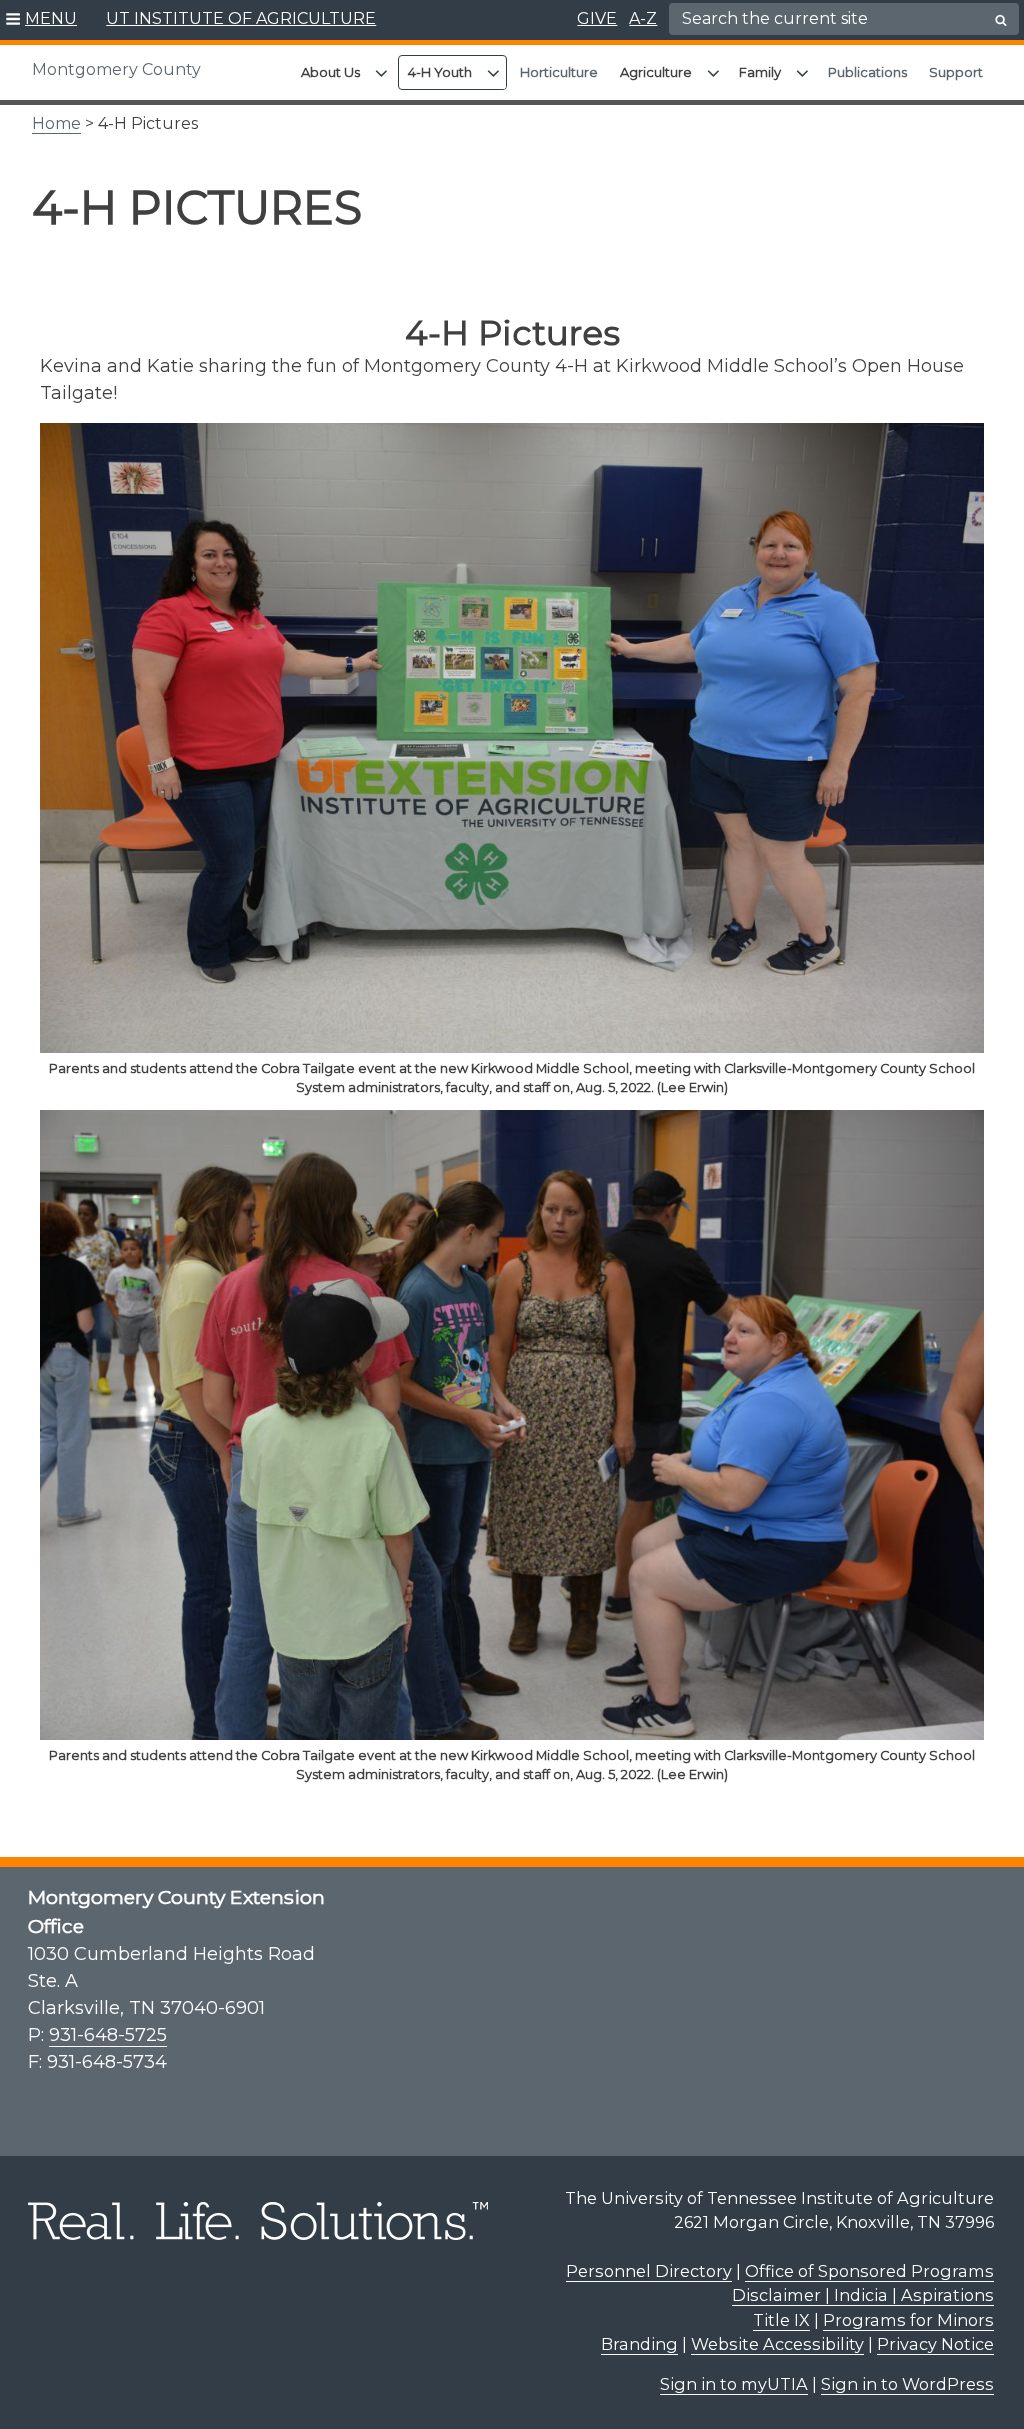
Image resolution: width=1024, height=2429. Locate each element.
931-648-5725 (108, 2035)
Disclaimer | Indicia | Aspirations (863, 2295)
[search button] (1001, 20)
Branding (639, 2344)
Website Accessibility (777, 2344)
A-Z (643, 18)
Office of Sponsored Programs (869, 2271)
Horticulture (559, 72)
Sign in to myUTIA (734, 2384)
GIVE (597, 18)
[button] (41, 20)
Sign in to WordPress (907, 2384)
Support (956, 72)
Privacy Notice (935, 2344)
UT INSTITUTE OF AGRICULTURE (241, 18)
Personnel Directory (649, 2271)
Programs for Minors (908, 2320)
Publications (867, 72)
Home (56, 123)
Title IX (781, 2320)
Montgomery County (116, 69)
